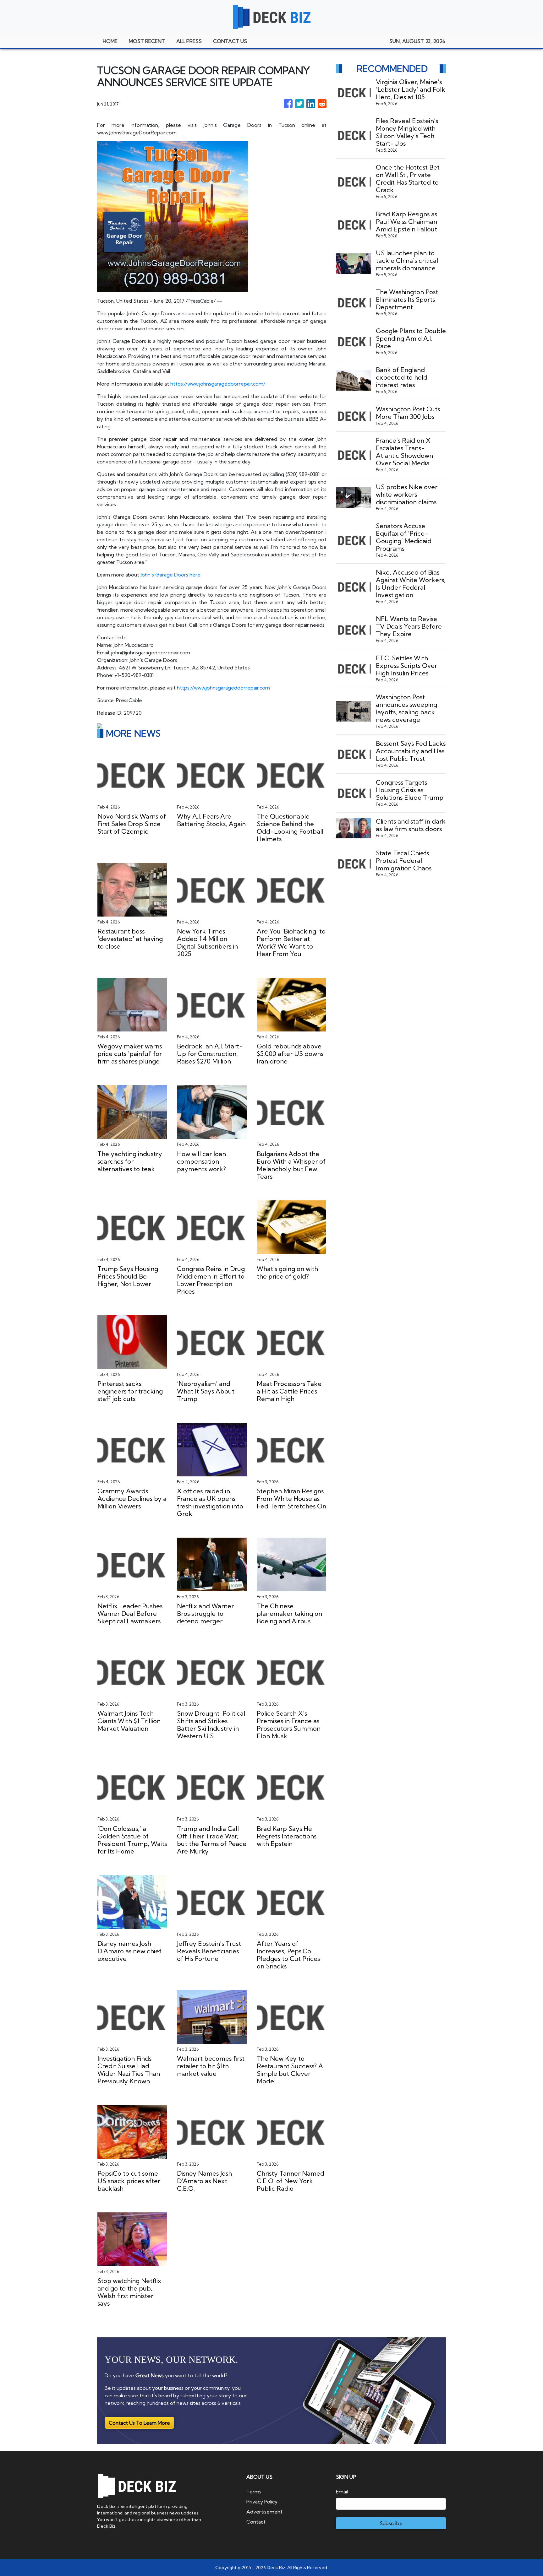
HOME (110, 41)
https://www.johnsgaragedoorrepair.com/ (218, 384)
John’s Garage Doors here (170, 575)
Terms (254, 2492)
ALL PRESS (189, 41)
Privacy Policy (262, 2502)
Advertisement (264, 2512)
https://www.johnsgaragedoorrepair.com (223, 688)
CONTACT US (230, 41)
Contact (256, 2522)
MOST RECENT (147, 41)
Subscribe (391, 2523)
